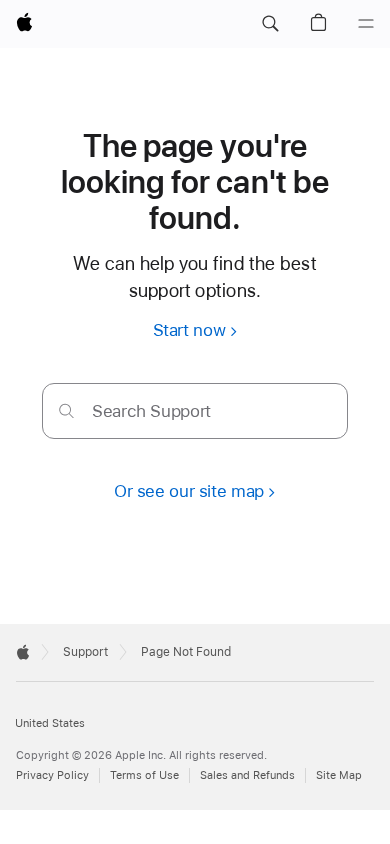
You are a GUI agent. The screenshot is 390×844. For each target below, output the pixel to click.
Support (85, 652)
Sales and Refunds (247, 775)
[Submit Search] (66, 410)
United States (50, 723)
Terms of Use (144, 775)
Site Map (339, 775)
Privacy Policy (52, 775)
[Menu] (366, 24)
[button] (270, 24)
